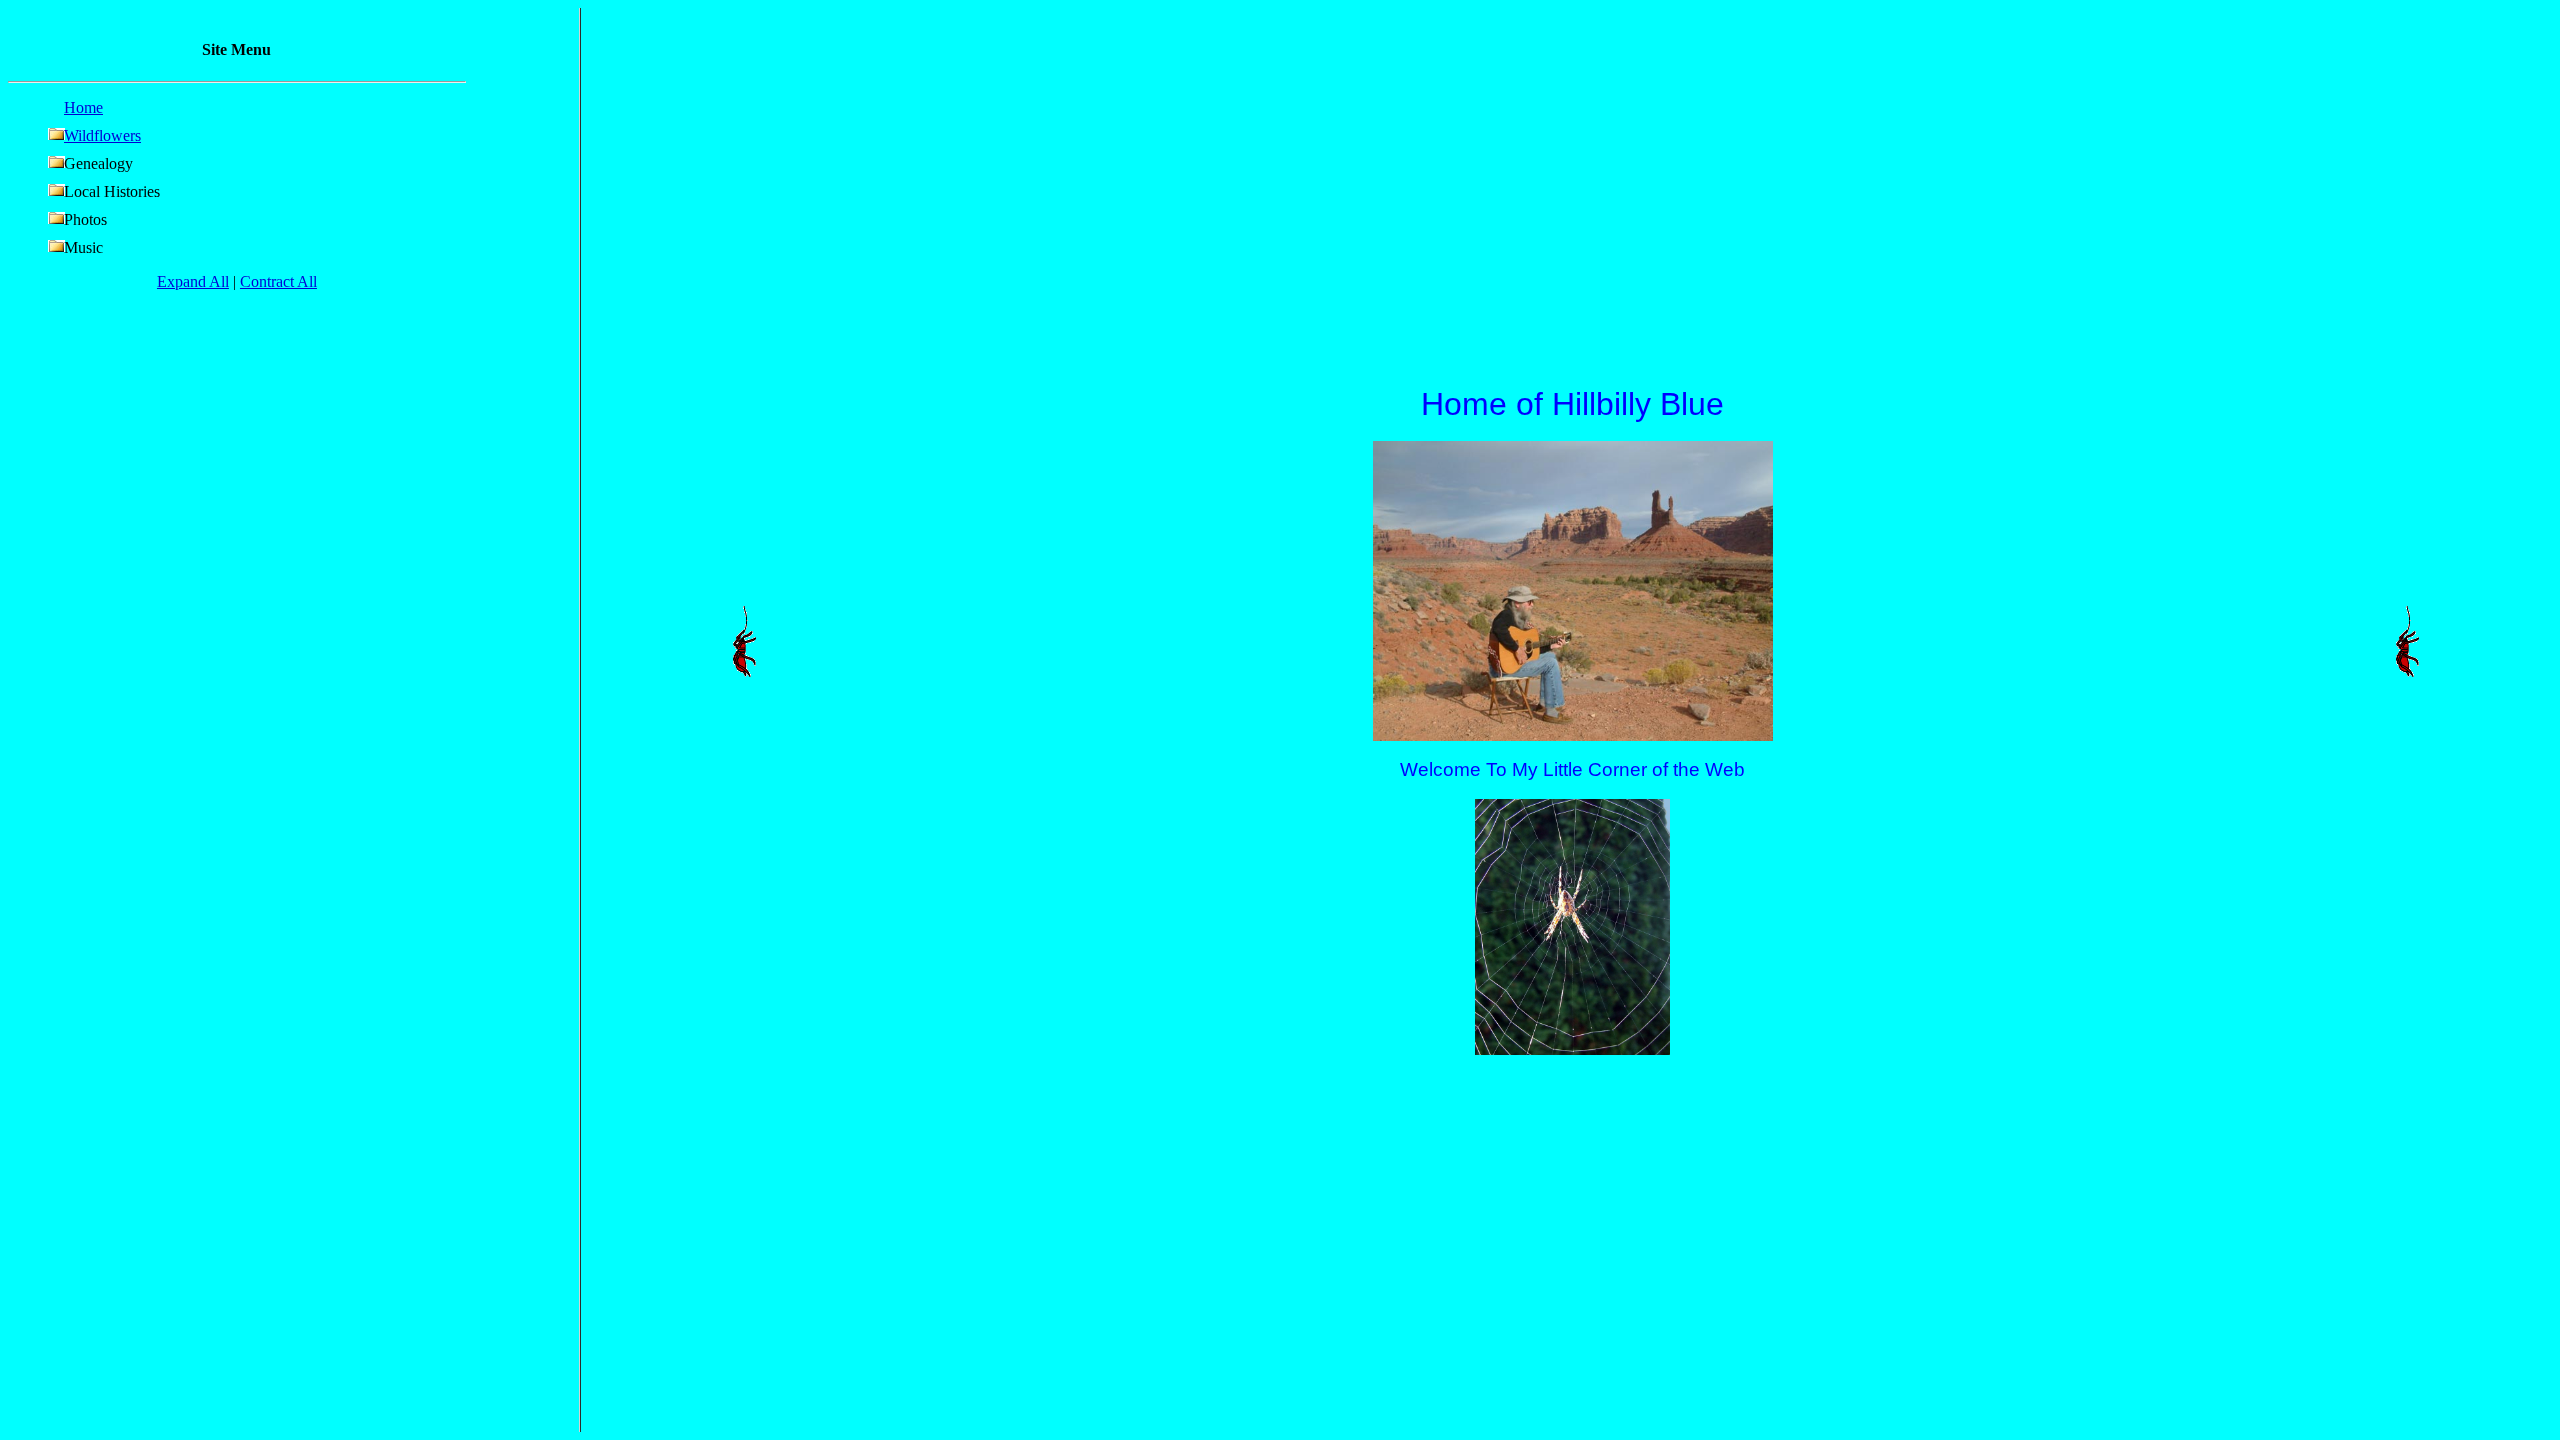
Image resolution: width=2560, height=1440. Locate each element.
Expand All (193, 281)
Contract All (278, 281)
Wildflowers (102, 135)
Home (83, 107)
